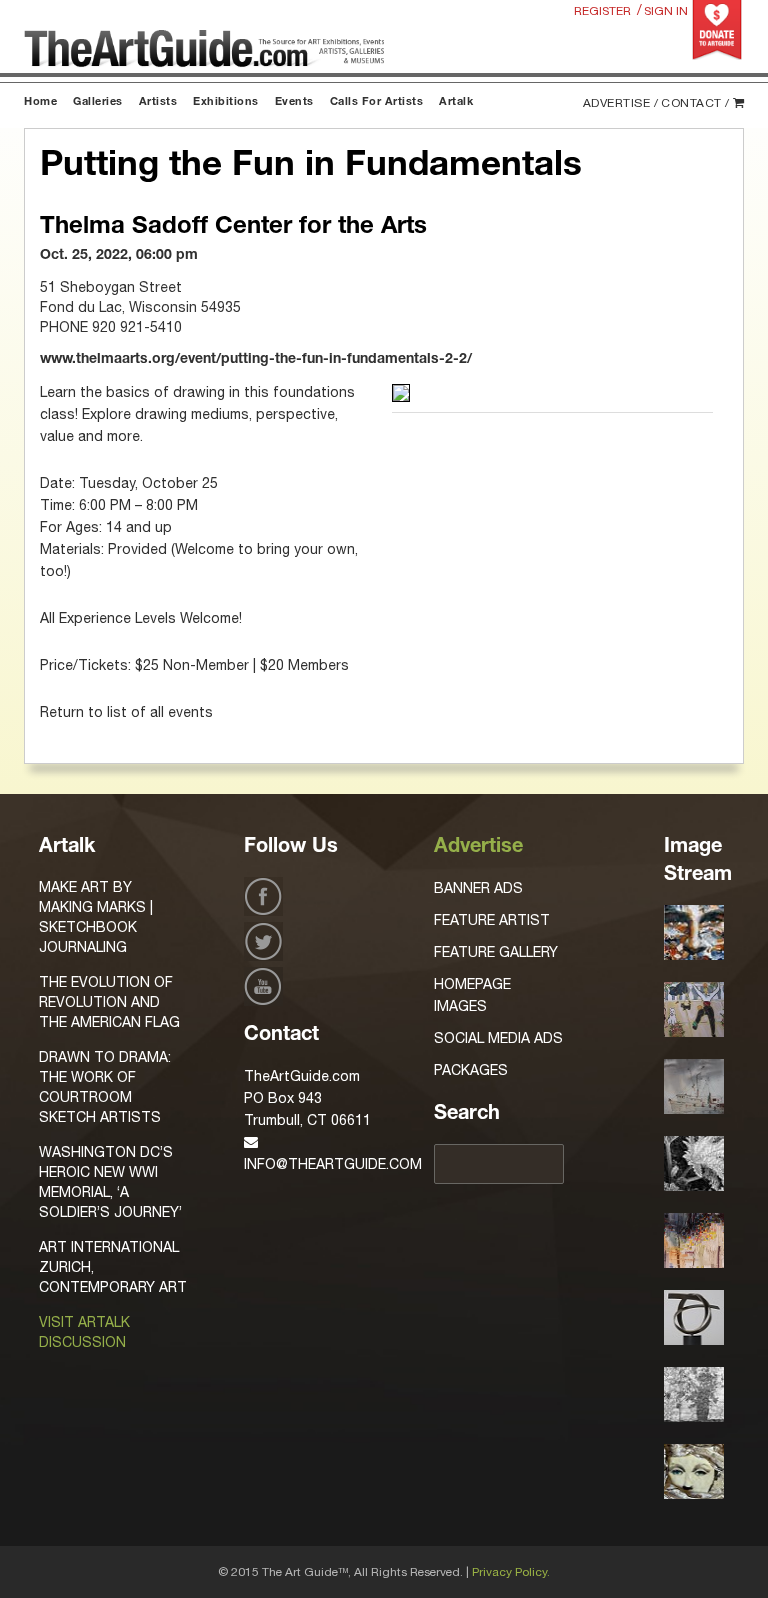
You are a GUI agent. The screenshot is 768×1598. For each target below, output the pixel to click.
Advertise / (621, 103)
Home (40, 102)
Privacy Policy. (511, 1572)
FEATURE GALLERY (496, 952)
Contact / (695, 103)
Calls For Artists (377, 102)
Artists (158, 102)
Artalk (456, 102)
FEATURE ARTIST (492, 920)
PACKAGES (471, 1070)
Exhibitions (226, 102)
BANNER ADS (478, 888)
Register (602, 11)
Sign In (666, 11)
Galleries (98, 102)
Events (294, 102)
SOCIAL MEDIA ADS (498, 1038)
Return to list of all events (126, 712)
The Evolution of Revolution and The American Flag (109, 1002)
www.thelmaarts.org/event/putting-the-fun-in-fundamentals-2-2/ (256, 360)
